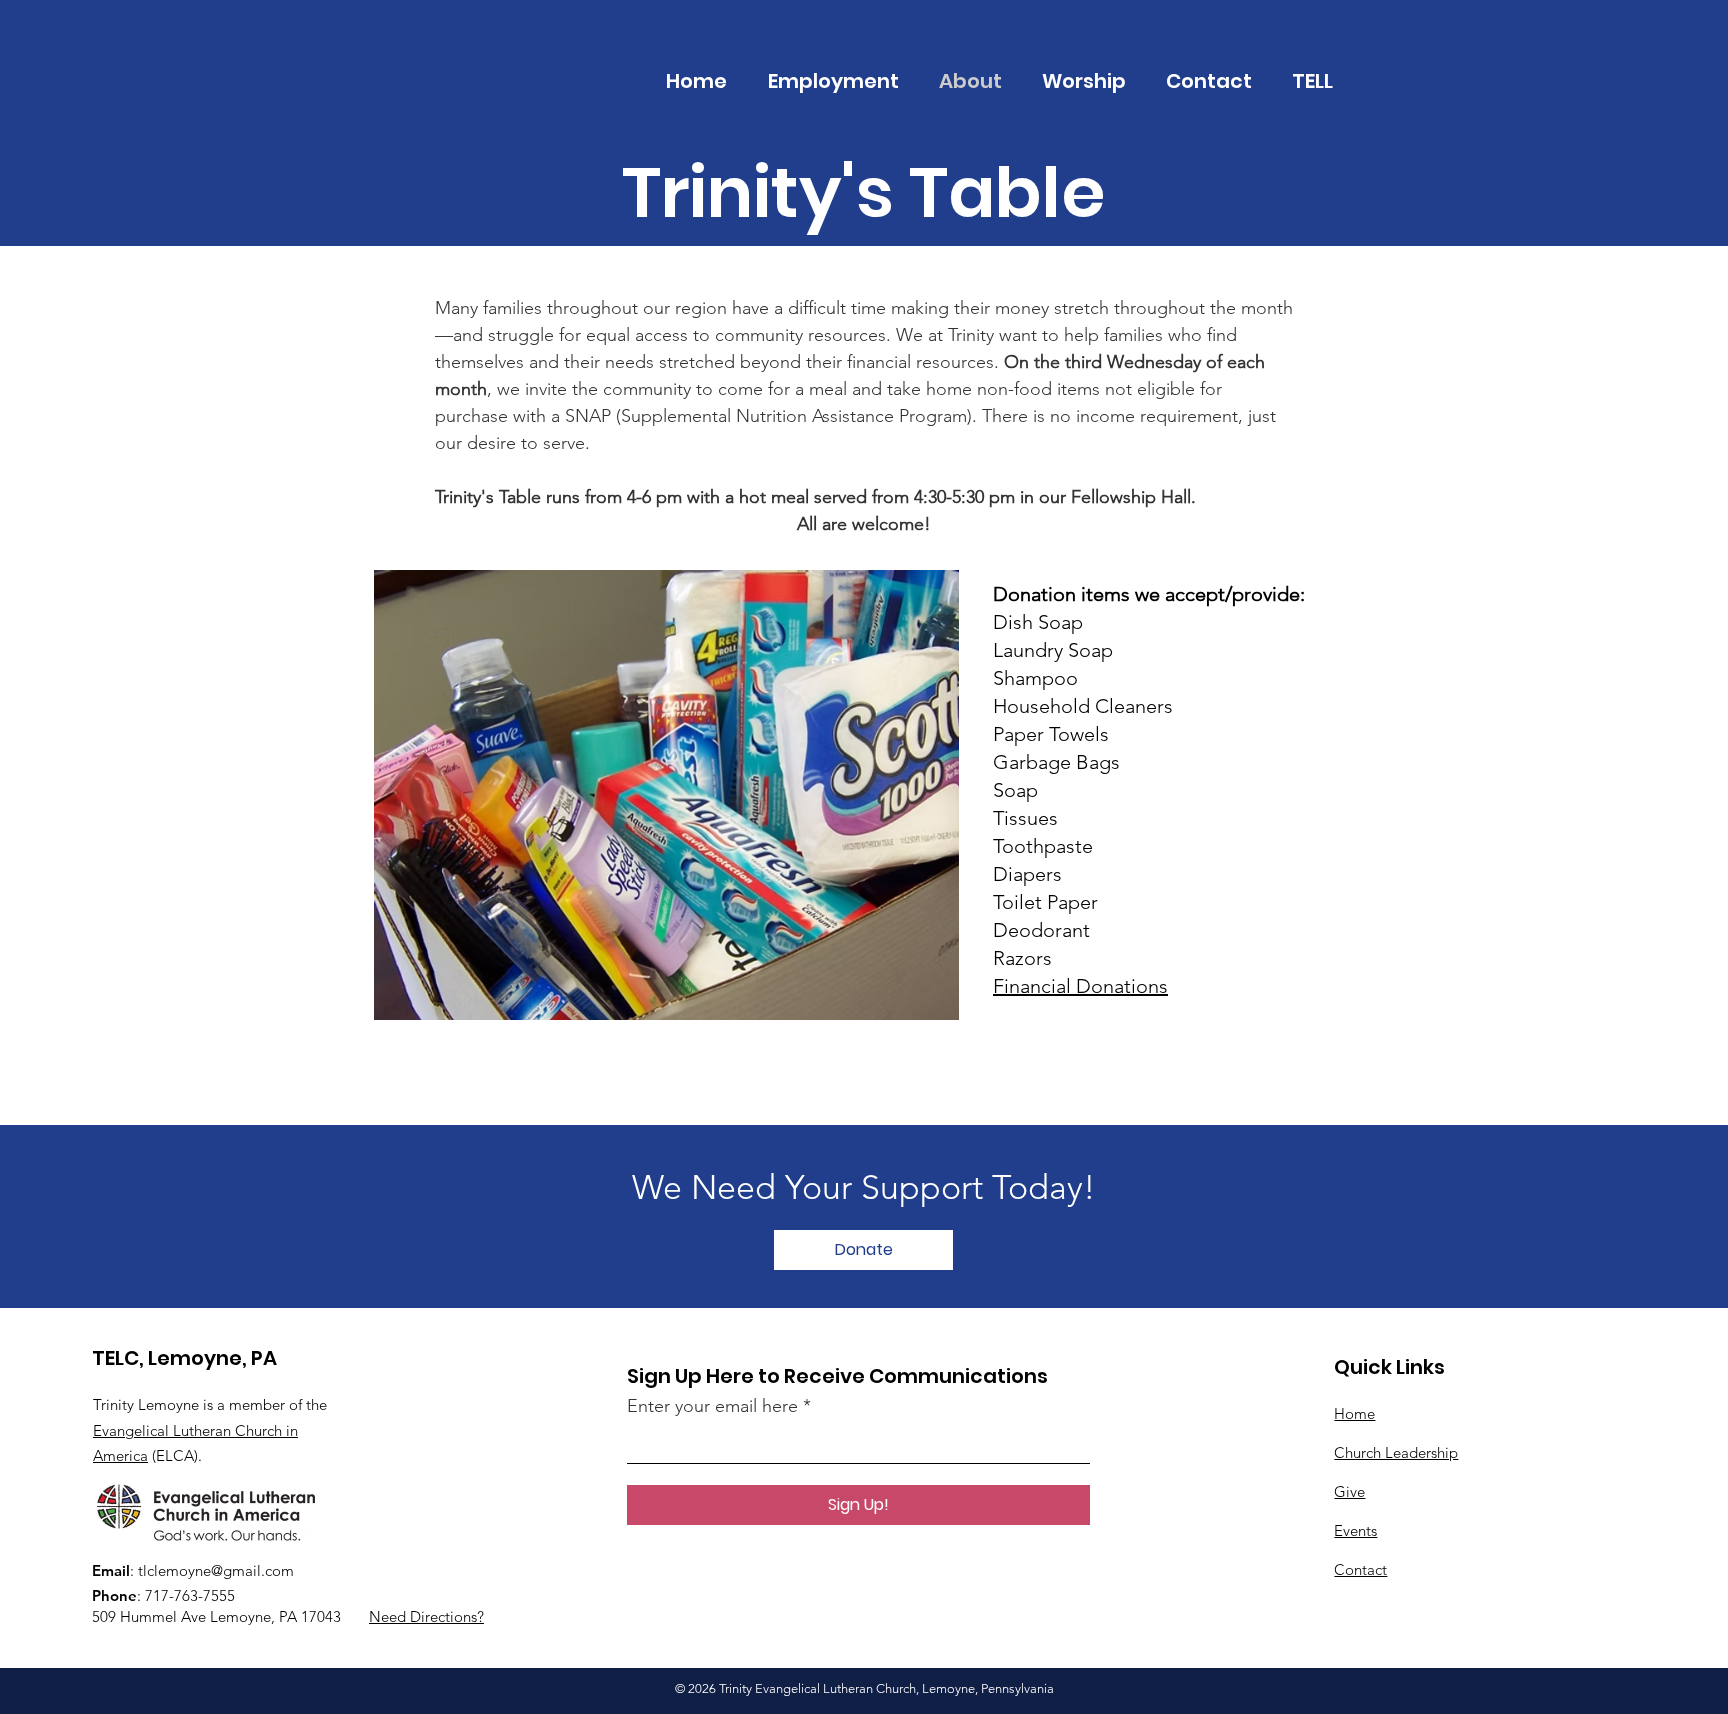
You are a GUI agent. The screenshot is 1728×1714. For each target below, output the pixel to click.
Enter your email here (712, 1406)
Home (1354, 1413)
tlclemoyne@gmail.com (216, 1570)
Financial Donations (1080, 986)
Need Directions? (426, 1616)
